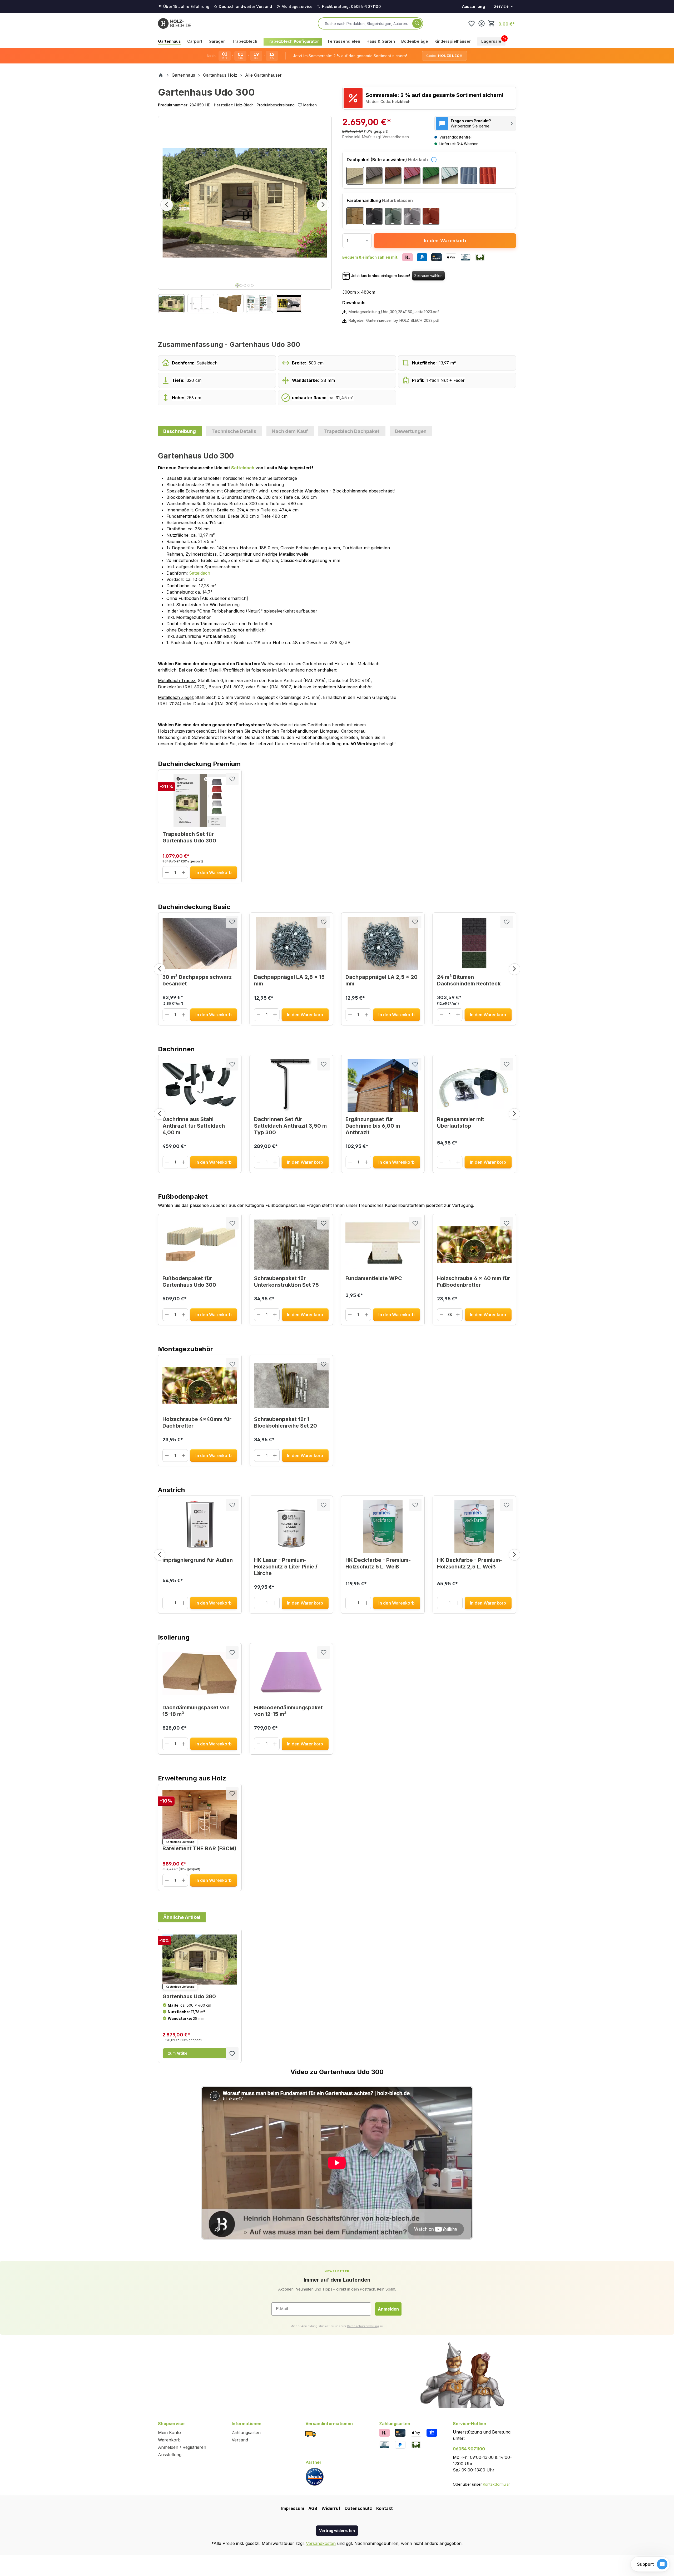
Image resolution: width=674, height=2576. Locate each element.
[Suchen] (417, 23)
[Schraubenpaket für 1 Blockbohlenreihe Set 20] (291, 1385)
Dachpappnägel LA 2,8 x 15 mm (289, 980)
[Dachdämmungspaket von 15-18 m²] (200, 1674)
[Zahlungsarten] (384, 2432)
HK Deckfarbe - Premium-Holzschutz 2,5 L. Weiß (470, 1563)
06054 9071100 (469, 2449)
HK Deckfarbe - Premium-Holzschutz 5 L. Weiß (378, 1563)
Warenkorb (169, 2440)
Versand (240, 2440)
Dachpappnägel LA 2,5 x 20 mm (381, 980)
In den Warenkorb (445, 241)
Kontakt (385, 2508)
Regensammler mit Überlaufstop (461, 1122)
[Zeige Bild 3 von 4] (245, 285)
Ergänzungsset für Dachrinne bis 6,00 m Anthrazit (373, 1126)
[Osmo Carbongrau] (374, 216)
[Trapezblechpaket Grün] (431, 176)
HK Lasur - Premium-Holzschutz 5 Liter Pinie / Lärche (286, 1567)
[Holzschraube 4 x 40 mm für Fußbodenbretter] (474, 1245)
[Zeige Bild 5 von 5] (252, 285)
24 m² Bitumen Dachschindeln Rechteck (469, 980)
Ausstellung (474, 6)
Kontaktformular (496, 2484)
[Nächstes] (323, 205)
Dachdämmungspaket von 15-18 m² (196, 1711)
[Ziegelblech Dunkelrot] (488, 176)
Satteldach (243, 468)
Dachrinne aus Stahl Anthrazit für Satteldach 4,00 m (194, 1126)
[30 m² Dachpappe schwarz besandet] (200, 943)
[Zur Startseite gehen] (174, 23)
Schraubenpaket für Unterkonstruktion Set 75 (286, 1282)
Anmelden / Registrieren (182, 2447)
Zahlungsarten (246, 2432)
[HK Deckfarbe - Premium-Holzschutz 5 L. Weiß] (383, 1526)
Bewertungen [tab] (411, 431)
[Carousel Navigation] (337, 969)
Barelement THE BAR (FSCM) (199, 1848)
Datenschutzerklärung (363, 2326)
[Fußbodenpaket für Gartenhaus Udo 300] (200, 1245)
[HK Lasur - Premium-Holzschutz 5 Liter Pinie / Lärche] (291, 1526)
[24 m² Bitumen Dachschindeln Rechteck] (474, 943)
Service (501, 6)
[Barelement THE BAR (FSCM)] (200, 1815)
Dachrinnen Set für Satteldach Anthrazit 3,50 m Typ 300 (290, 1126)
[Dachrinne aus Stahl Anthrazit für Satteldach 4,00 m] (200, 1085)
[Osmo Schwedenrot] (431, 216)
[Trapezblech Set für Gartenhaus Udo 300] (200, 800)
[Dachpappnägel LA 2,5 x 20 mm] (383, 943)
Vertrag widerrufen (337, 2531)
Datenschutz (358, 2508)
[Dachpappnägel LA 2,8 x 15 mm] (291, 943)
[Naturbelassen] (355, 216)
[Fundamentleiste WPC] (383, 1245)
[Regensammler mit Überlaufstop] (474, 1085)
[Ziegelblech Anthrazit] (469, 176)
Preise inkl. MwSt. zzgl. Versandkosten (376, 137)
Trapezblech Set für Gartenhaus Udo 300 (189, 837)
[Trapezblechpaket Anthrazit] (374, 176)
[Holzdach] (355, 176)
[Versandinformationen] (311, 2433)
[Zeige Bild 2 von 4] (241, 285)
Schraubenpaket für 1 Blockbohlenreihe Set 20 (286, 1422)
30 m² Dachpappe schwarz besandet (197, 980)
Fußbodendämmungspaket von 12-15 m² (288, 1711)
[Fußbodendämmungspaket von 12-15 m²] (291, 1674)
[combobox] (368, 23)
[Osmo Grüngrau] (393, 216)
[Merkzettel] (472, 23)
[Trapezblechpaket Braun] (393, 176)
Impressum (293, 2508)
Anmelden (388, 2309)
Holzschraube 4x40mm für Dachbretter (197, 1422)
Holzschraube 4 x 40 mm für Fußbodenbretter (474, 1282)
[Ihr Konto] (482, 23)
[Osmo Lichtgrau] (412, 216)
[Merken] (232, 779)
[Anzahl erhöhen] (184, 872)
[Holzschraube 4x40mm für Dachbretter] (200, 1385)
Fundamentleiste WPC (374, 1278)
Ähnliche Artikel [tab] (182, 1917)
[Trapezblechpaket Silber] (450, 176)
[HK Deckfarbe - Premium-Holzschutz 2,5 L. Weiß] (474, 1526)
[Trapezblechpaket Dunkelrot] (412, 176)
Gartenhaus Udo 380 (189, 1996)
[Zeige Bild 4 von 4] (249, 285)
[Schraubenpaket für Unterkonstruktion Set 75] (291, 1245)
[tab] (180, 431)
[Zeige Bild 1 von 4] (237, 285)
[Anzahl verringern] (167, 872)
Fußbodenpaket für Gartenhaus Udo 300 (189, 1282)
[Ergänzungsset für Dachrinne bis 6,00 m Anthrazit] (383, 1085)
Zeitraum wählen (428, 276)
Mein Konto (169, 2432)
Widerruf (331, 2508)
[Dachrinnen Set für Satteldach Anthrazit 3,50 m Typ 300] (291, 1085)
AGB (313, 2508)
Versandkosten (321, 2543)
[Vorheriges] (167, 205)
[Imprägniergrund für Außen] (200, 1526)
